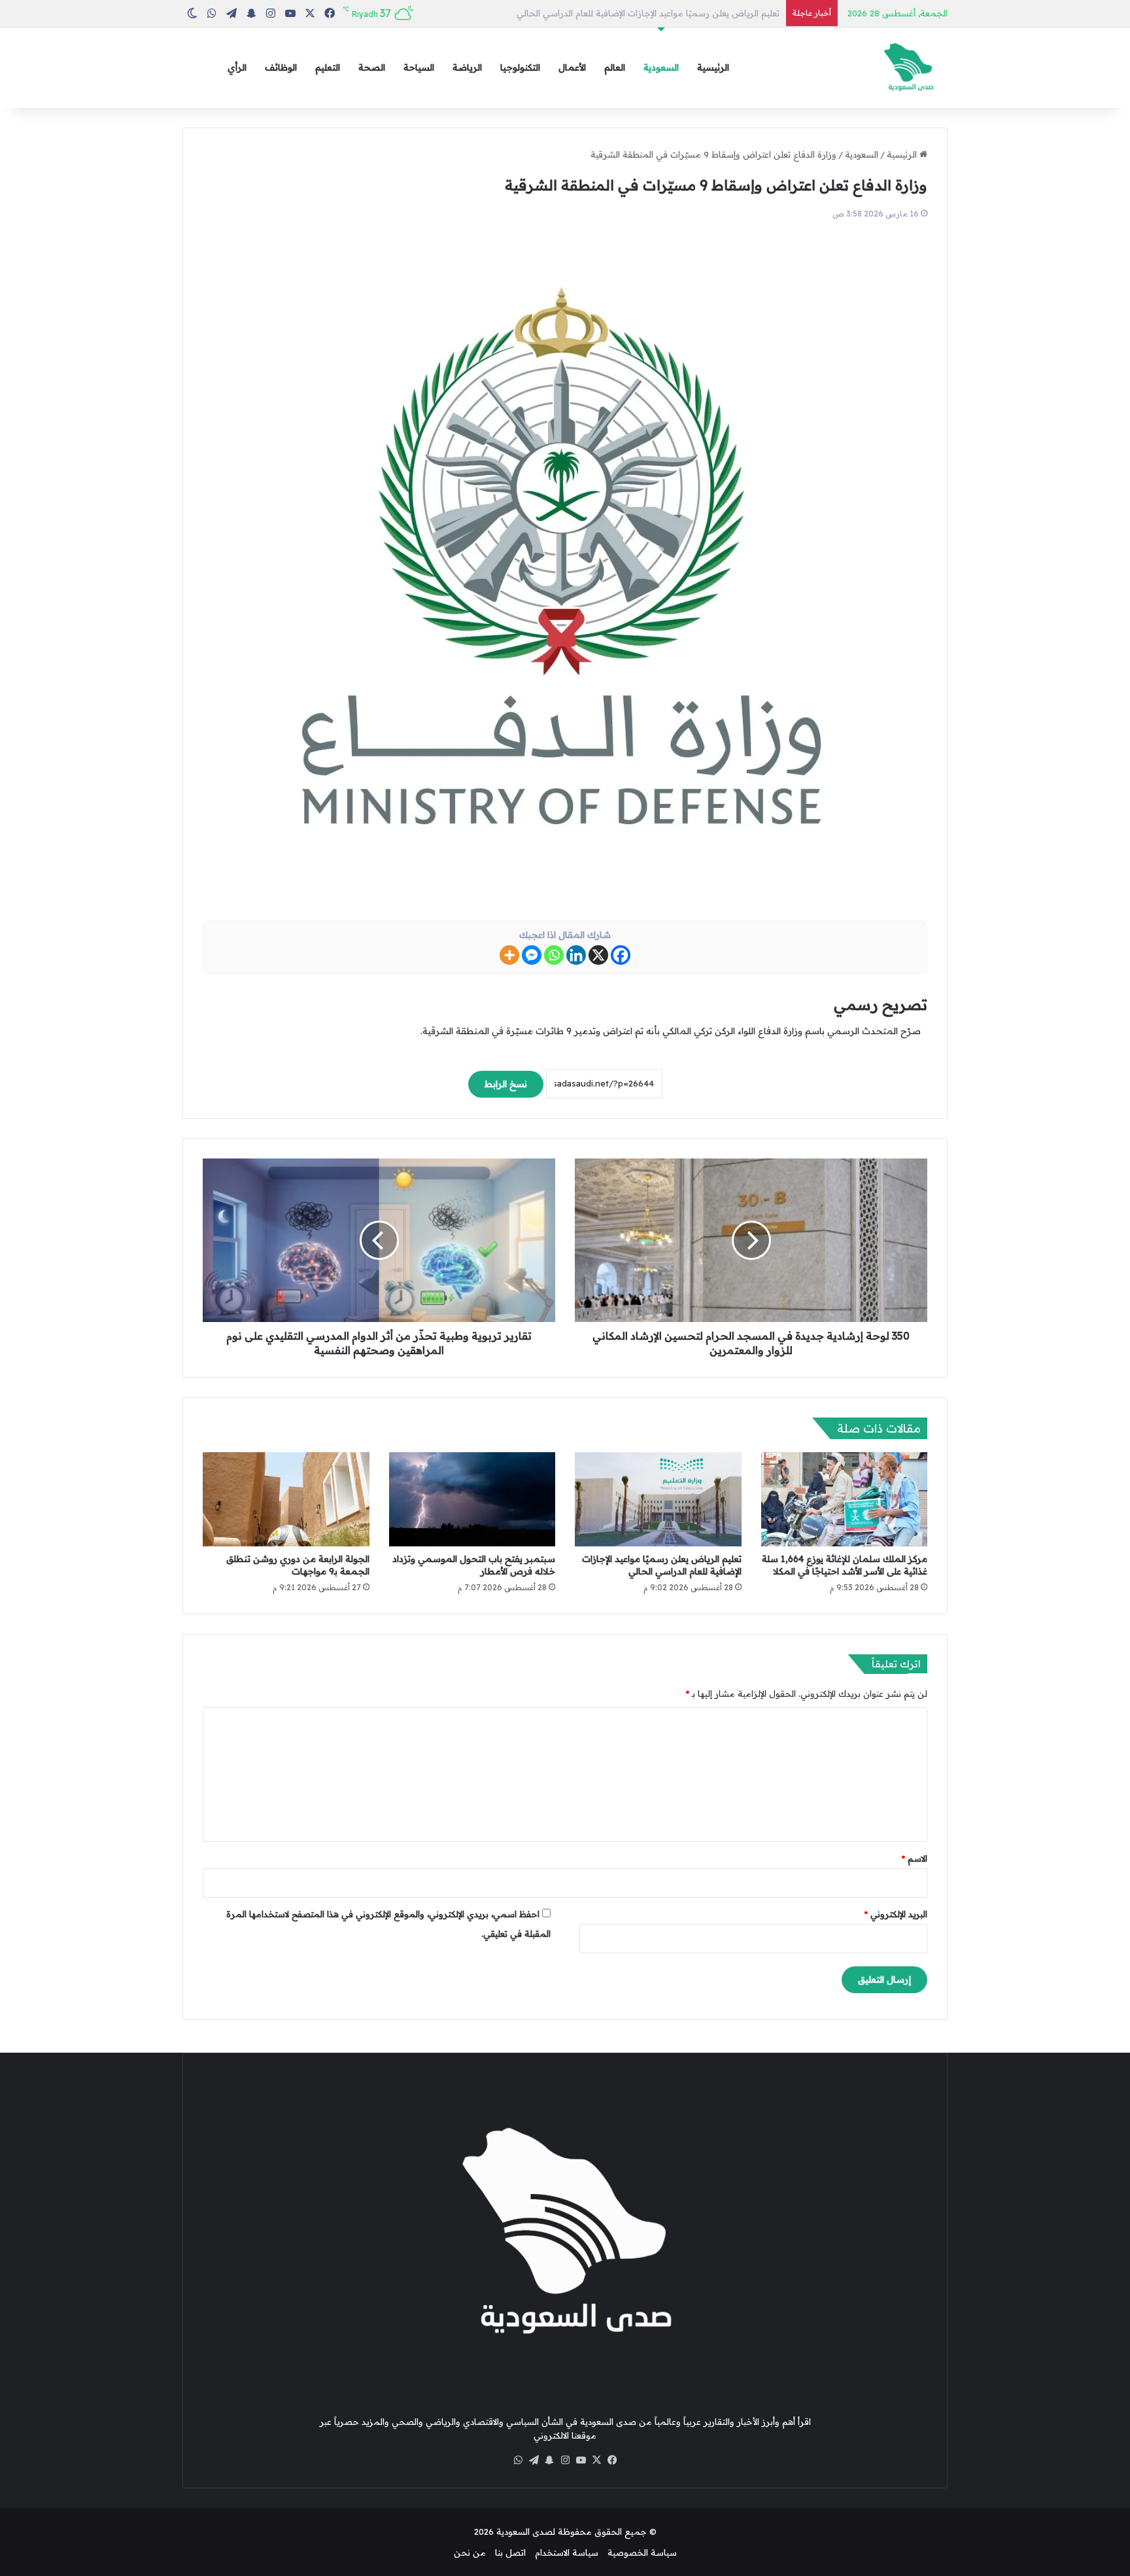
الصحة (372, 67)
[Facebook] (621, 955)
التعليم (328, 67)
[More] (509, 955)
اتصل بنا (510, 2552)
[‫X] (596, 2460)
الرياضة (467, 67)
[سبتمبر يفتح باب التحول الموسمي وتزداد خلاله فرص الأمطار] (472, 1499)
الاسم (915, 1858)
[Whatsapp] (554, 955)
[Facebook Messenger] (532, 955)
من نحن (470, 2552)
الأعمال (572, 67)
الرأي (237, 67)
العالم (615, 67)
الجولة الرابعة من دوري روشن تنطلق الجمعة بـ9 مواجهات (298, 1565)
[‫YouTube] (581, 2460)
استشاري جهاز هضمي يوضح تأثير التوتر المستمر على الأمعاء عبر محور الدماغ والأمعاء (619, 13)
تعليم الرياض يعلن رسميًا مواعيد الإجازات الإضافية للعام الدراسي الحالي (662, 1565)
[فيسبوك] (612, 2460)
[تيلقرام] (534, 2460)
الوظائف (281, 67)
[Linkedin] (576, 955)
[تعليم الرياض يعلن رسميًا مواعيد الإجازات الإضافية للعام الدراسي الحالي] (658, 1499)
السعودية (661, 67)
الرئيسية (713, 67)
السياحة (419, 67)
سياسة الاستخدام (567, 2552)
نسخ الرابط (506, 1084)
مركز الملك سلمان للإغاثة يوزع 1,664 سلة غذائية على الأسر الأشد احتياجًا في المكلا (845, 1565)
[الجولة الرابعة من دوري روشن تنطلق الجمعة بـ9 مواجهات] (286, 1499)
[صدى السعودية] (908, 68)
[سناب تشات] (549, 2460)
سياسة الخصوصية (642, 2552)
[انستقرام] (565, 2460)
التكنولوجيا (520, 67)
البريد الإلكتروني (896, 1914)
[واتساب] (518, 2460)
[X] (598, 955)
